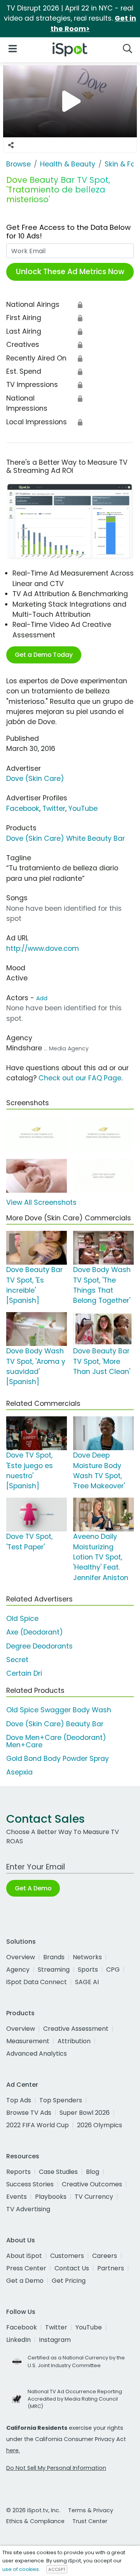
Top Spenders (61, 2100)
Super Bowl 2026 (85, 2113)
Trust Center (90, 2521)
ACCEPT (57, 2569)
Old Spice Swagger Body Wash (59, 1710)
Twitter (54, 808)
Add (42, 998)
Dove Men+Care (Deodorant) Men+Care (56, 1741)
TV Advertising (28, 2209)
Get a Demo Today (44, 655)
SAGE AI (87, 1982)
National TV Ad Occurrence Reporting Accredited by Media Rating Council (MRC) (75, 2399)
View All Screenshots (41, 1202)
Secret (17, 1660)
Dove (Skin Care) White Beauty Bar (66, 838)
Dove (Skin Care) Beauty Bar (55, 1724)
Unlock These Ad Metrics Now (70, 272)
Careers (105, 2256)
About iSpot (24, 2256)
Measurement (28, 2041)
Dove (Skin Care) (35, 779)
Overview (21, 1957)
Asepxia (19, 1772)
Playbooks (51, 2197)
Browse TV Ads (29, 2113)
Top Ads (19, 2100)
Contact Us (72, 2268)
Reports (18, 2172)
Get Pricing (69, 2281)
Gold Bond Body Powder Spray (58, 1759)
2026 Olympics (100, 2125)
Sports (88, 1970)
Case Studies (58, 2172)
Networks (87, 1957)
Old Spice (22, 1619)
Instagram (55, 2340)
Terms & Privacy (91, 2510)
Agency (18, 1970)
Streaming (54, 1970)
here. (13, 2450)
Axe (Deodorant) (35, 1632)
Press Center (26, 2268)
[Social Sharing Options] (11, 145)
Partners (111, 2268)
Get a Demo (25, 2281)
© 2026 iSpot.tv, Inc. (33, 2510)
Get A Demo (33, 1888)
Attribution (74, 2041)
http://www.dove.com (43, 948)
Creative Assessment (76, 2029)
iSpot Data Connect (37, 1982)
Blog (93, 2172)
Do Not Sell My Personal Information (56, 2468)
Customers (67, 2256)
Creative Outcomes (92, 2184)
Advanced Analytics (37, 2054)
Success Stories (30, 2184)
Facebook (23, 808)
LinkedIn (18, 2340)
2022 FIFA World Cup (38, 2125)
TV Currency (94, 2197)
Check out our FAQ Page (80, 1078)
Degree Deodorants (39, 1646)
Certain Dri (24, 1673)
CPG (113, 1970)
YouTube (83, 808)
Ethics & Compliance (35, 2521)
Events (17, 2197)
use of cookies (21, 2569)
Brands (54, 1957)
